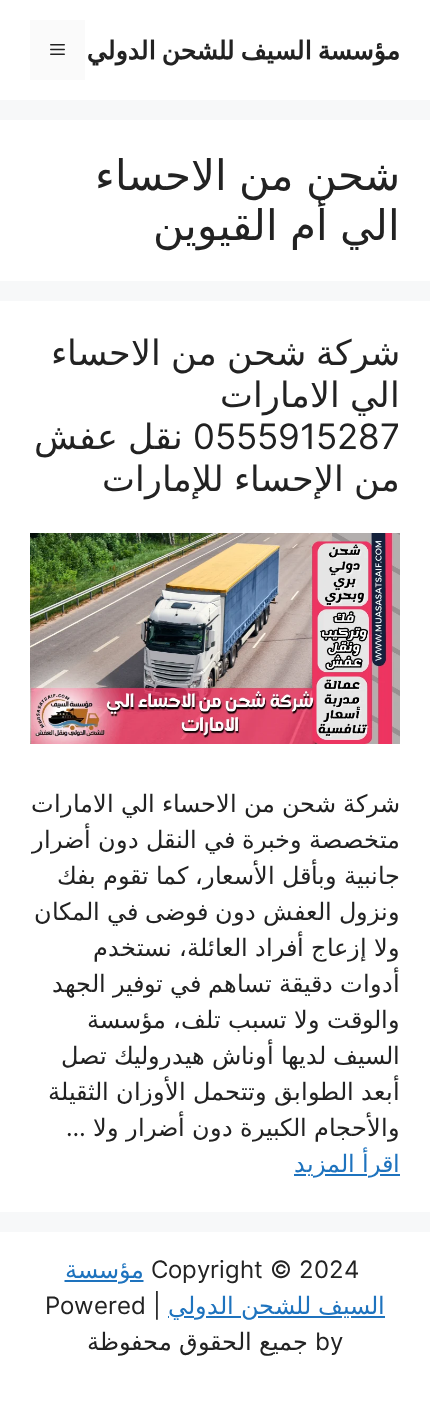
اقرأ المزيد (347, 1163)
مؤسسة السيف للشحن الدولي (243, 50)
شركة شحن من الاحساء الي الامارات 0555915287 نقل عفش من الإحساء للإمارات (217, 415)
